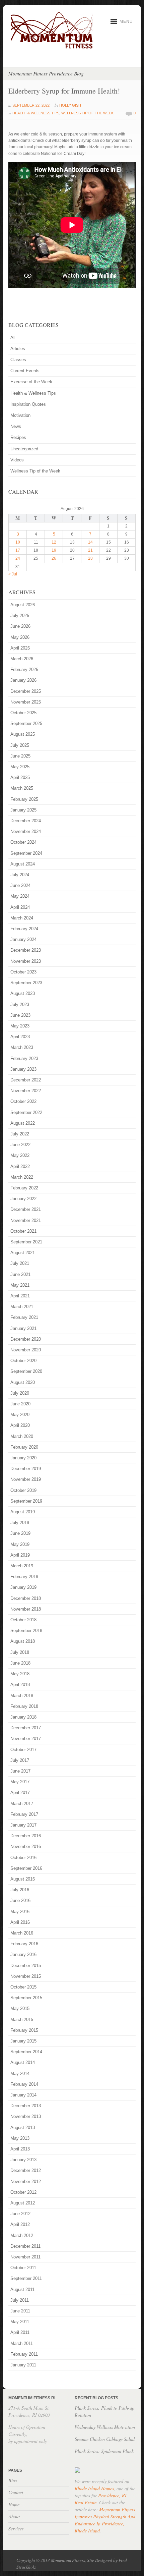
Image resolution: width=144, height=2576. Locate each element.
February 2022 (24, 1188)
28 (90, 558)
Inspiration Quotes (28, 404)
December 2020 (26, 1339)
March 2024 (22, 918)
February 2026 (24, 669)
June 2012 (20, 2214)
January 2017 (23, 1825)
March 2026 (22, 659)
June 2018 (20, 1663)
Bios (13, 2480)
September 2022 (26, 1112)
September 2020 (26, 1371)
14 (90, 542)
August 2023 (23, 993)
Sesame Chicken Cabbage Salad (105, 2439)
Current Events (25, 371)
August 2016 (23, 1879)
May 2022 (20, 1155)
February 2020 (24, 1447)
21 (90, 550)
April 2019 (20, 1555)
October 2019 (23, 1490)
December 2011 (25, 2246)
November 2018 (26, 1609)
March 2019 (22, 1566)
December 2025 (26, 691)
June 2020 (20, 1404)
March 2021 (22, 1307)
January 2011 (23, 2365)
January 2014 (23, 2095)
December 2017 (26, 1728)
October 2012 (23, 2192)
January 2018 (23, 1717)
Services (16, 2529)
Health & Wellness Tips (36, 113)
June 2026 (20, 626)
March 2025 (22, 788)
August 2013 (23, 2127)
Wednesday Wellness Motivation (105, 2427)
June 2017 (20, 1771)
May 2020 (20, 1415)
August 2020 (23, 1382)
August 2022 (23, 1123)
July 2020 (20, 1393)
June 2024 (20, 885)
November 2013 (26, 2116)
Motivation (20, 415)
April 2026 (20, 648)
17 (18, 550)
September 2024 (26, 853)
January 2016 (23, 1954)
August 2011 (22, 2289)
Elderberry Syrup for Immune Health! (64, 91)
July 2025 (20, 745)
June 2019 (20, 1533)
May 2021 (20, 1285)
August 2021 (23, 1253)
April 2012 (20, 2224)
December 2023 (26, 950)
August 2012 (23, 2203)
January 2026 (23, 680)
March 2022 (22, 1177)
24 (18, 558)
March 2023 (22, 1047)
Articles (18, 349)
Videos (17, 460)
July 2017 (20, 1760)
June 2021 (20, 1274)
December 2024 (26, 821)
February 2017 (24, 1814)
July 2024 (20, 875)
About (14, 2516)
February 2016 (24, 1944)
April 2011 (20, 2332)
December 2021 (26, 1209)
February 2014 (24, 2084)
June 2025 (20, 756)
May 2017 (20, 1782)
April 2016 (20, 1922)
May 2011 (20, 2322)
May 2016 (20, 1912)
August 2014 (23, 2062)
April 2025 (20, 777)
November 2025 (26, 702)
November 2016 (26, 1846)
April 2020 (20, 1425)
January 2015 (23, 2041)
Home (14, 2504)
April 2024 (20, 907)
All (13, 338)
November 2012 (26, 2181)
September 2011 (26, 2278)
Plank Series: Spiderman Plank (104, 2451)
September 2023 (26, 983)
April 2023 (20, 1037)
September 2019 (26, 1501)
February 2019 (24, 1577)
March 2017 (22, 1804)
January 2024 (23, 939)
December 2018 (26, 1598)
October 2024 (23, 842)
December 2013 (26, 2106)
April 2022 (20, 1166)
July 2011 (20, 2300)
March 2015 (22, 2020)
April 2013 (20, 2149)
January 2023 (23, 1069)
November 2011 (25, 2257)
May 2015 (20, 2008)
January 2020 (23, 1458)
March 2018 (22, 1696)
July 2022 (20, 1134)
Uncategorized (24, 449)
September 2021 (26, 1242)
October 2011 (23, 2268)
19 (54, 550)
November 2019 (26, 1479)
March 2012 (22, 2235)
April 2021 (20, 1296)
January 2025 (23, 810)
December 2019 (26, 1469)
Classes (18, 360)
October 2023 (23, 972)
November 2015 (26, 1976)
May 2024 (20, 896)
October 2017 (23, 1750)
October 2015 (23, 1987)
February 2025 (24, 799)
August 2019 (23, 1512)
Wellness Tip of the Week (87, 113)
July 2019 (20, 1523)
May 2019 (20, 1544)
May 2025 (20, 767)
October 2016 (23, 1858)
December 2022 (26, 1080)
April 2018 (20, 1685)
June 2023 (20, 1015)
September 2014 (26, 2052)
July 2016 (20, 1890)
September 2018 (26, 1631)
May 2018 (20, 1674)
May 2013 (20, 2138)
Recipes (18, 437)
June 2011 (20, 2311)
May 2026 (20, 637)
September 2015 (26, 1998)
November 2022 (26, 1091)
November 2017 (26, 1739)
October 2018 (23, 1620)
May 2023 (20, 1026)
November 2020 (26, 1350)
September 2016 (26, 1868)
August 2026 (23, 605)
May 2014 (20, 2074)
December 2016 (26, 1836)
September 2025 (26, 723)
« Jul (13, 574)
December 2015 (26, 1966)
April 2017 (20, 1793)
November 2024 (26, 831)
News (16, 426)
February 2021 (24, 1317)
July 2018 (20, 1652)
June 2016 (20, 1900)
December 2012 (26, 2170)
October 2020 (23, 1361)
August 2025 (23, 734)
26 (54, 558)
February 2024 (24, 929)
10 (18, 542)
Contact (16, 2492)
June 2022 (20, 1145)
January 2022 (23, 1199)
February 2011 (24, 2354)
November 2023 (26, 961)
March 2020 (22, 1436)
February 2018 (24, 1706)
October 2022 (23, 1101)
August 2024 (23, 864)
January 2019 (23, 1587)
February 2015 (24, 2030)
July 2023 (20, 1004)
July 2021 (20, 1263)
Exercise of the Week (31, 382)
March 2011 (22, 2343)
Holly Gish (70, 105)
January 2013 (23, 2160)
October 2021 (23, 1231)
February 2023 (24, 1058)
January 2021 (23, 1328)
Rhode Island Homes (94, 2488)
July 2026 (20, 615)
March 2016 (22, 1933)
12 (54, 542)
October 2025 (23, 713)
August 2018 (23, 1641)
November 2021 (26, 1220)
